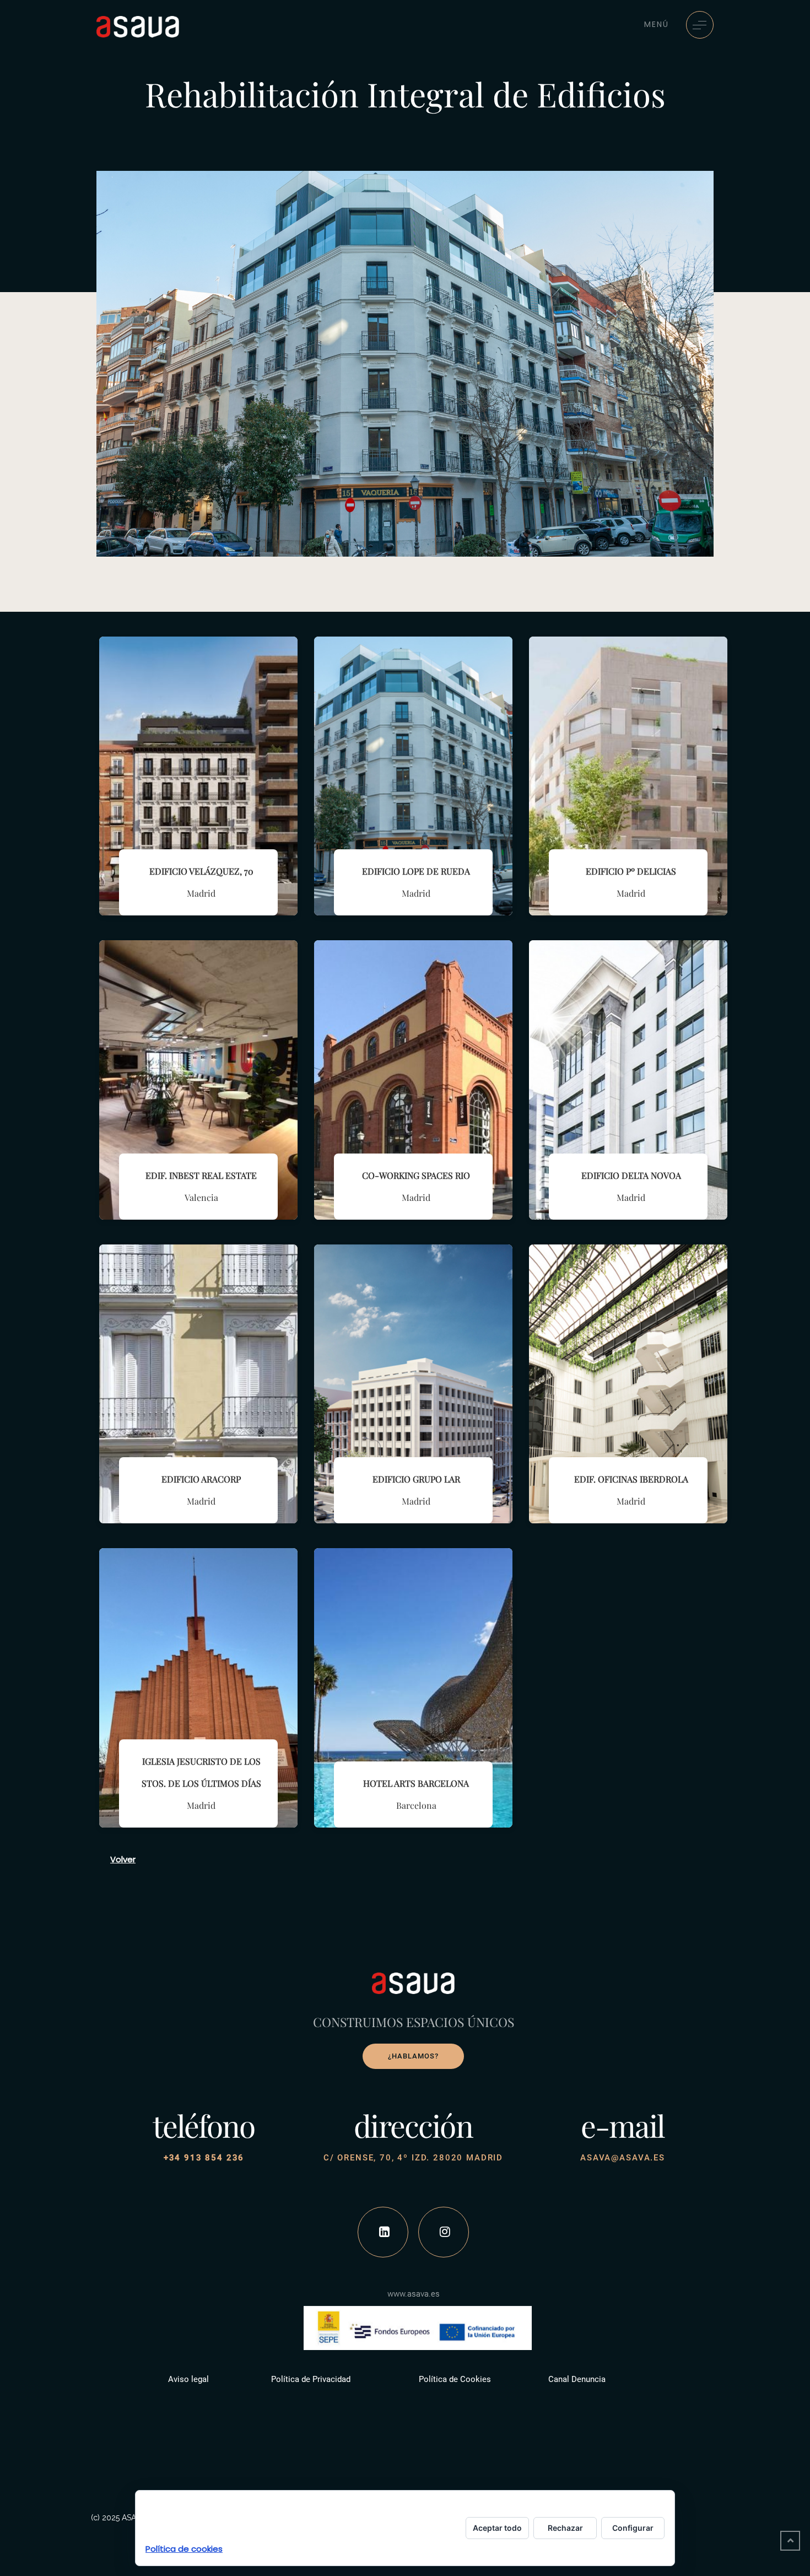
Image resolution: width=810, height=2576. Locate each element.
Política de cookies (184, 2549)
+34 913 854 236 (204, 2158)
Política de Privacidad (311, 2379)
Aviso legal (188, 2379)
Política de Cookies (455, 2379)
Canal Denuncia (577, 2379)
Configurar (633, 2528)
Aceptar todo (497, 2528)
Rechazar (565, 2528)
